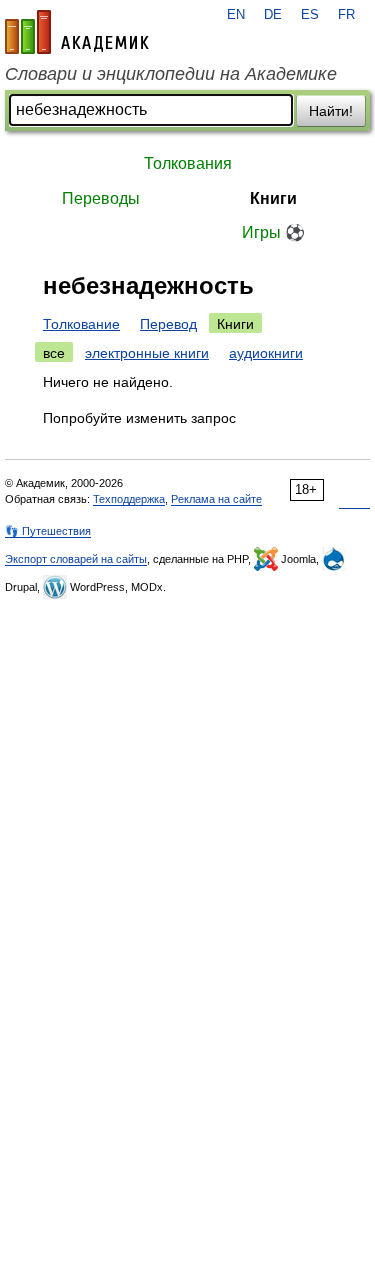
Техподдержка (129, 499)
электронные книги (147, 353)
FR (346, 15)
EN (236, 15)
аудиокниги (266, 353)
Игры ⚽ (273, 232)
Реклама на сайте (216, 499)
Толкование (81, 324)
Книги (273, 198)
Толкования (188, 163)
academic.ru (77, 32)
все (54, 353)
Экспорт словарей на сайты (76, 559)
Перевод (168, 324)
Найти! (331, 111)
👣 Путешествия (48, 531)
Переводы (101, 198)
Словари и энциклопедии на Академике (171, 74)
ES (310, 15)
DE (273, 15)
